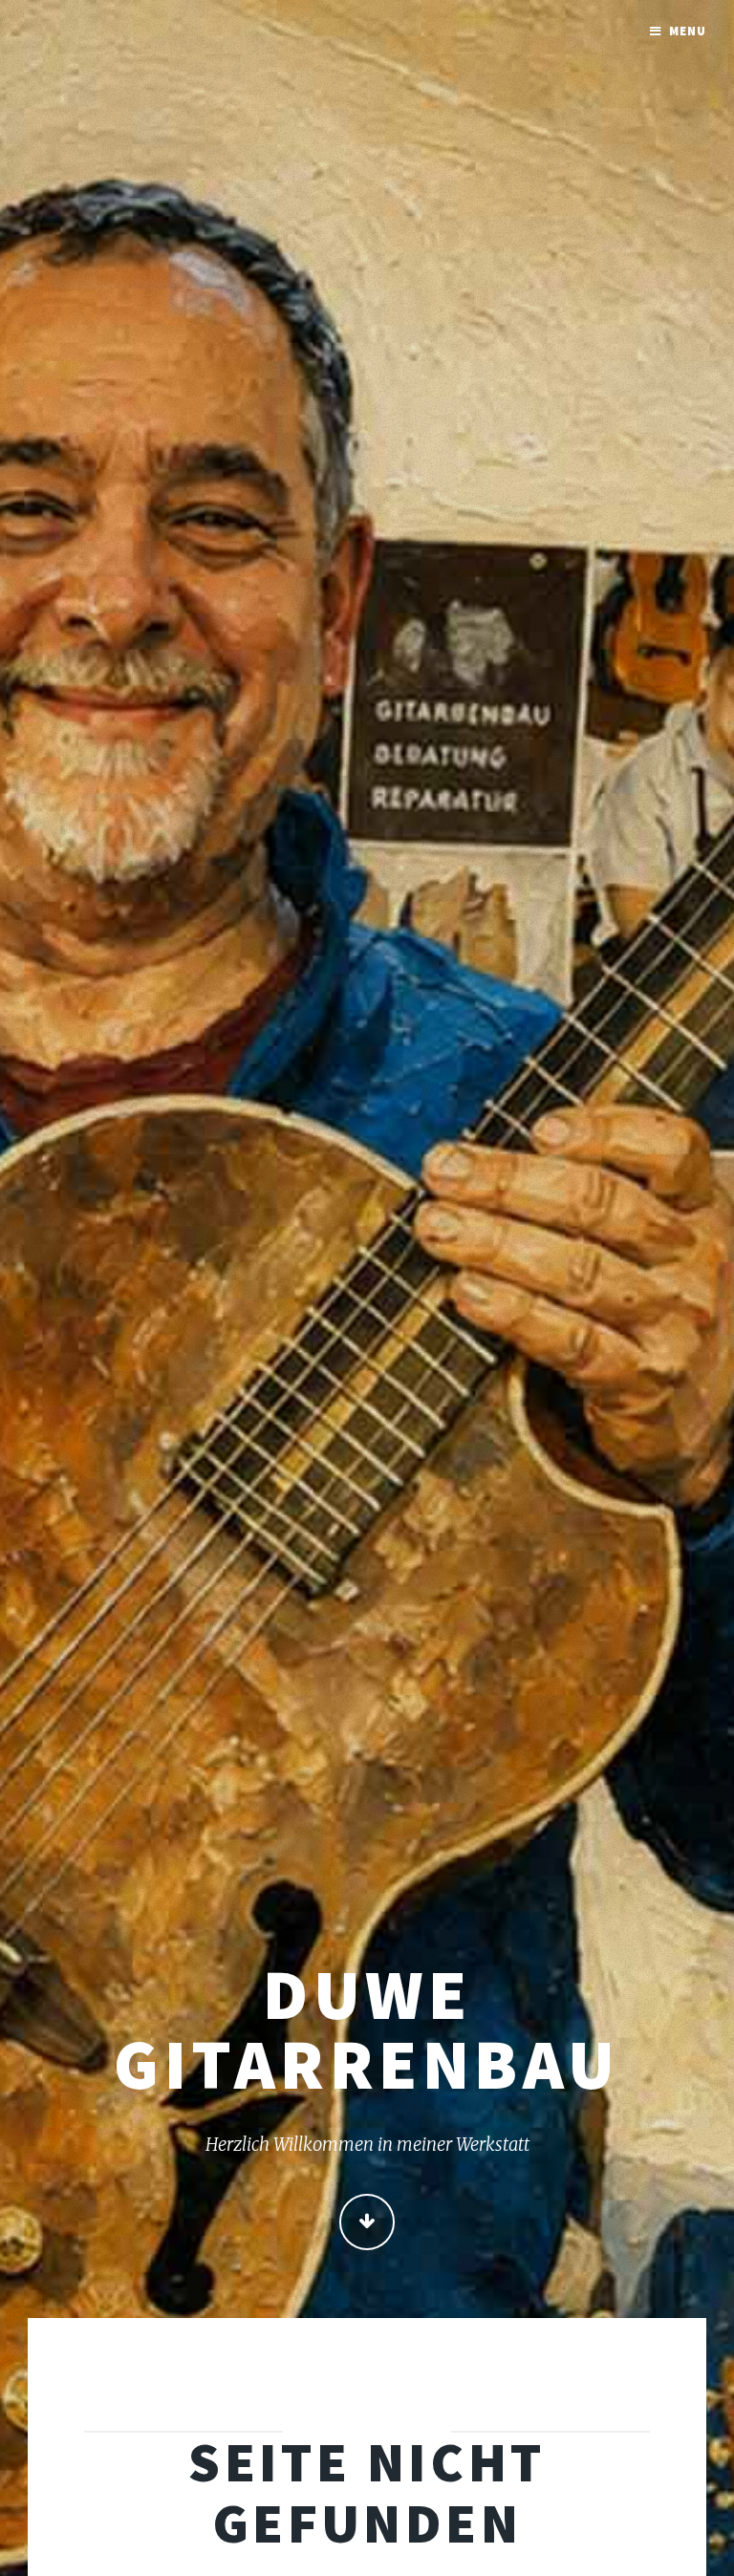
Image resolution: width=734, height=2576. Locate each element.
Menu (688, 31)
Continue (367, 2222)
